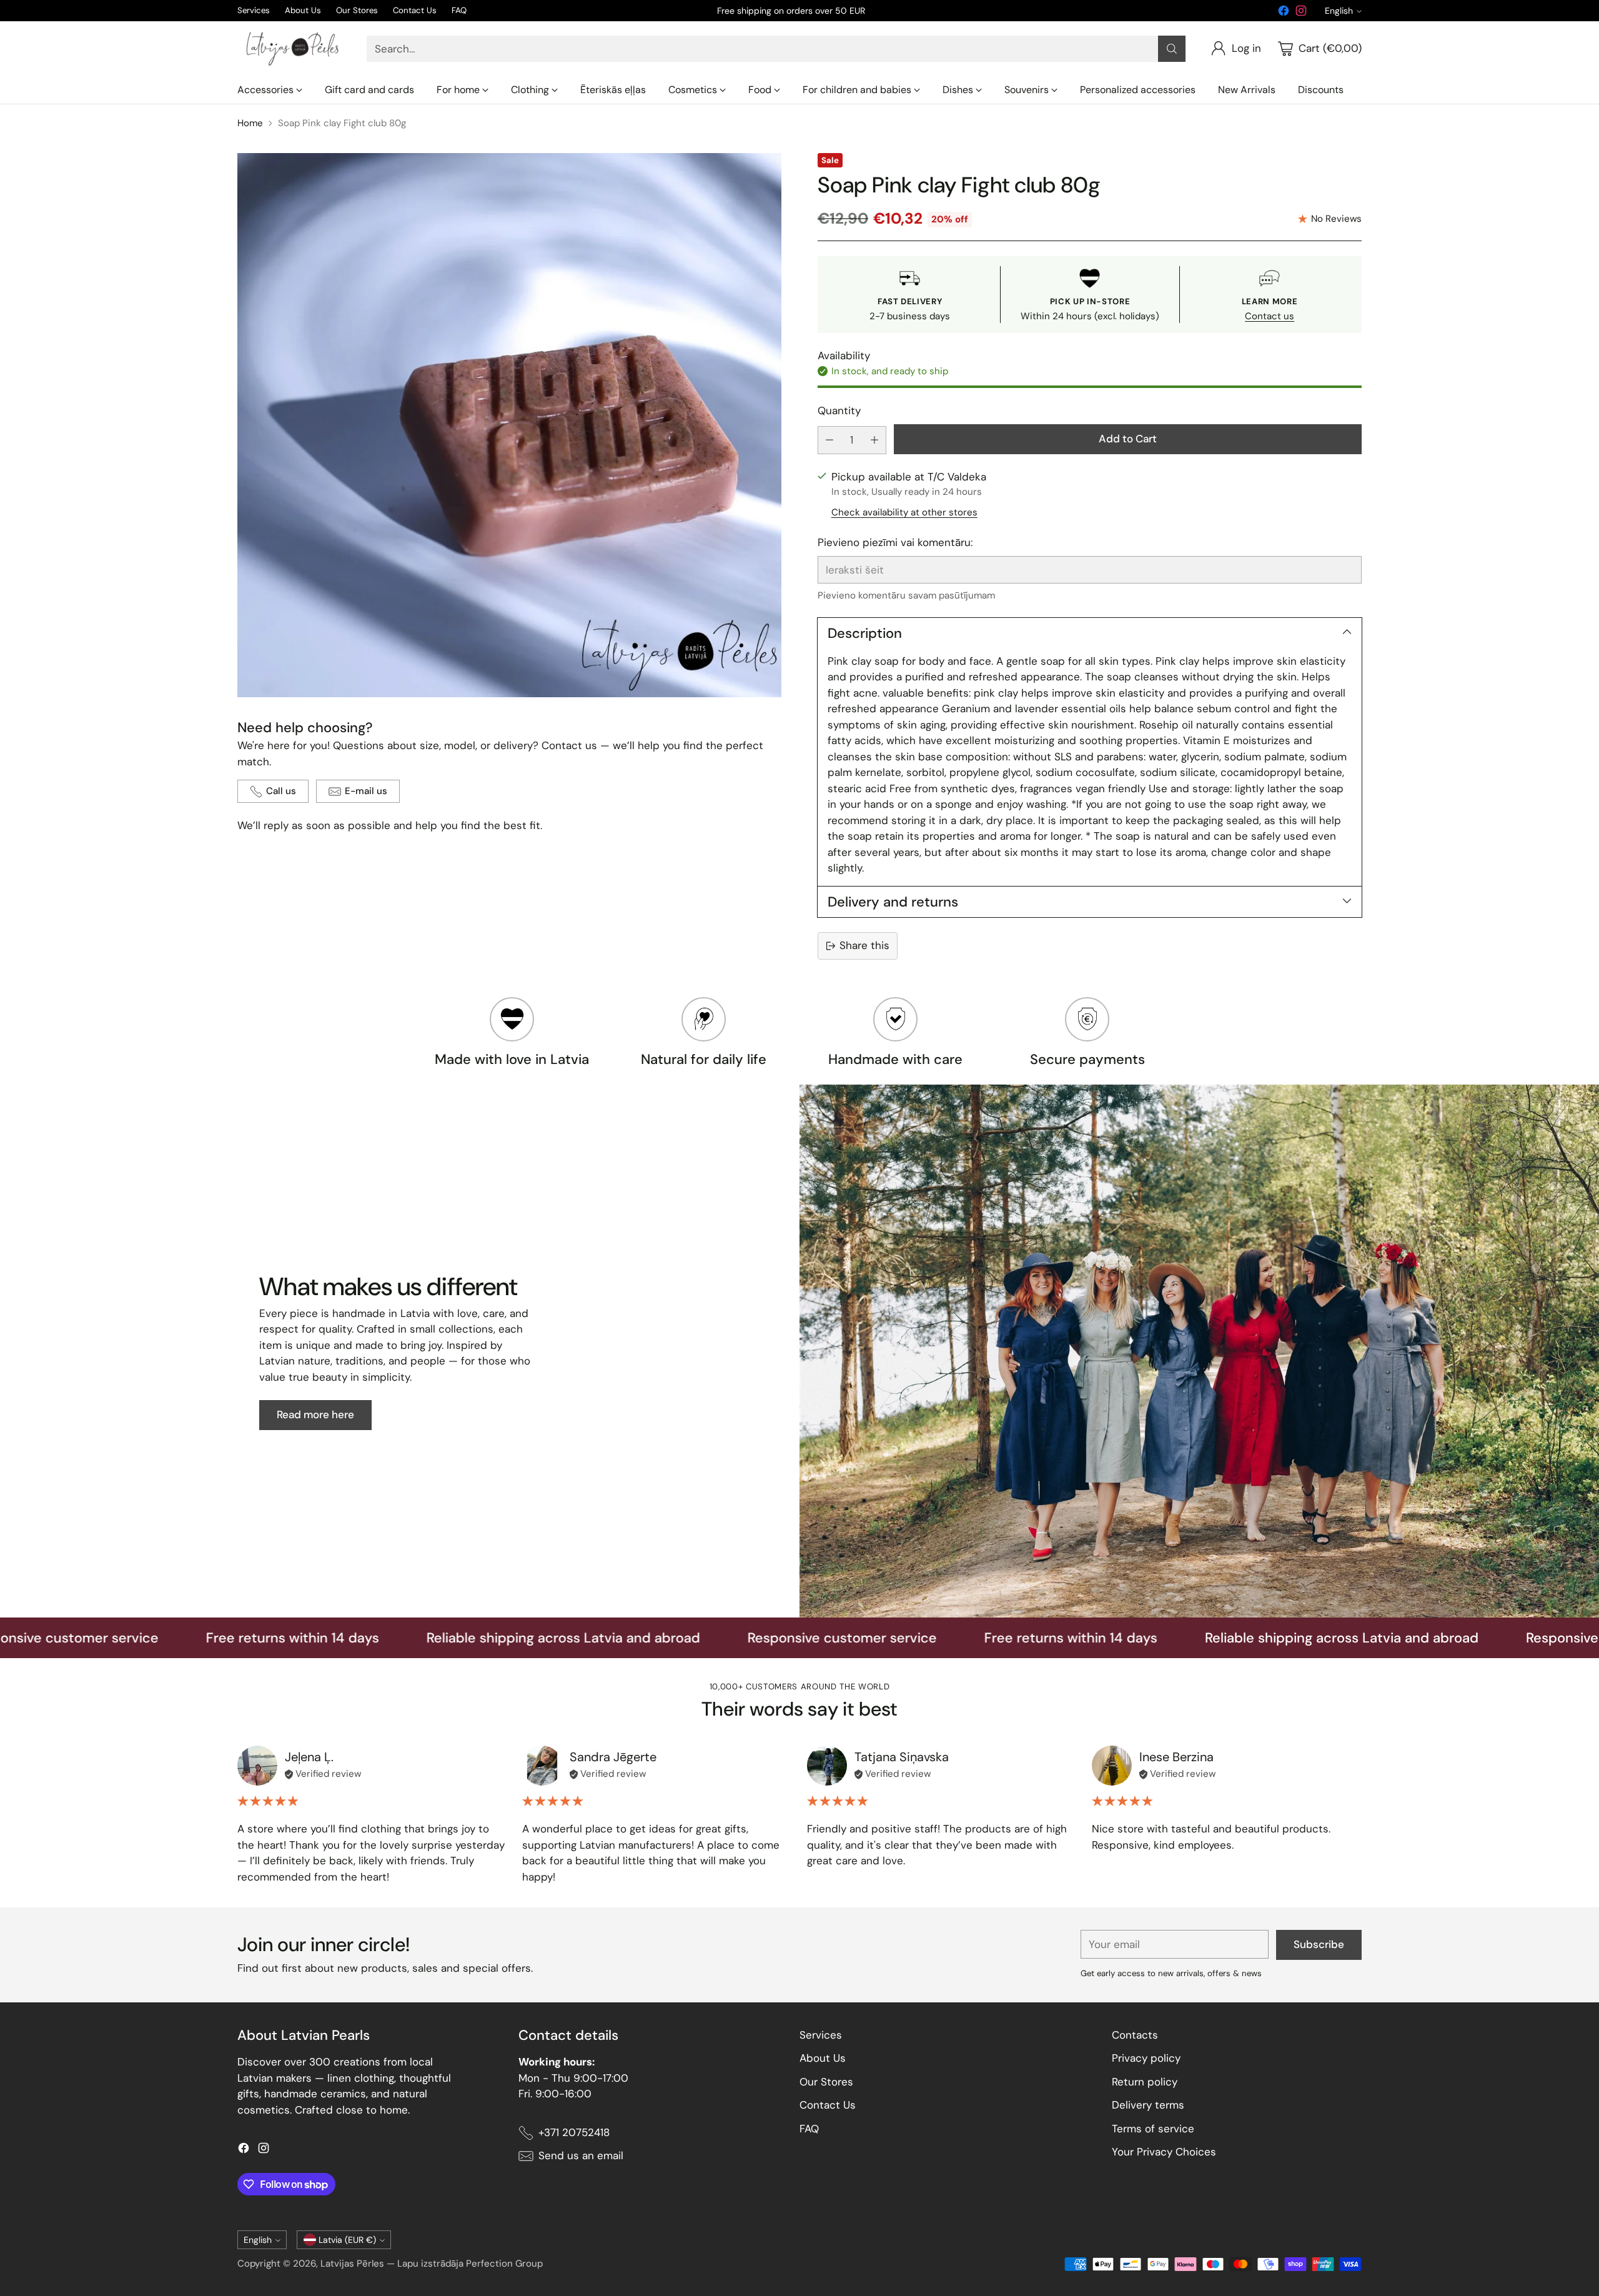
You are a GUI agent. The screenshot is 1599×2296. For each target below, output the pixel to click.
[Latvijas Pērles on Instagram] (1301, 13)
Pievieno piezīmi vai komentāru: (895, 542)
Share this (864, 945)
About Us (823, 2058)
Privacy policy (1146, 2058)
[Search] (1172, 49)
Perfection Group (504, 2264)
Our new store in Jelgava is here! (791, 11)
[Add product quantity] (874, 440)
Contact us (1270, 316)
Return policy (1145, 2082)
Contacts (1135, 2035)
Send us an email (581, 2155)
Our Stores (826, 2082)
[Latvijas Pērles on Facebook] (1284, 13)
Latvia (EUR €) (347, 2240)
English (1339, 11)
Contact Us (828, 2105)
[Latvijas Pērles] (292, 49)
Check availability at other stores (904, 512)
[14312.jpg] (509, 425)
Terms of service (1153, 2129)
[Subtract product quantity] (829, 440)
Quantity (839, 410)
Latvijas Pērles (352, 2264)
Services (821, 2035)
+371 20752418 (574, 2132)
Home (250, 123)
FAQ (809, 2129)
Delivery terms (1148, 2105)
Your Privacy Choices (1164, 2152)
